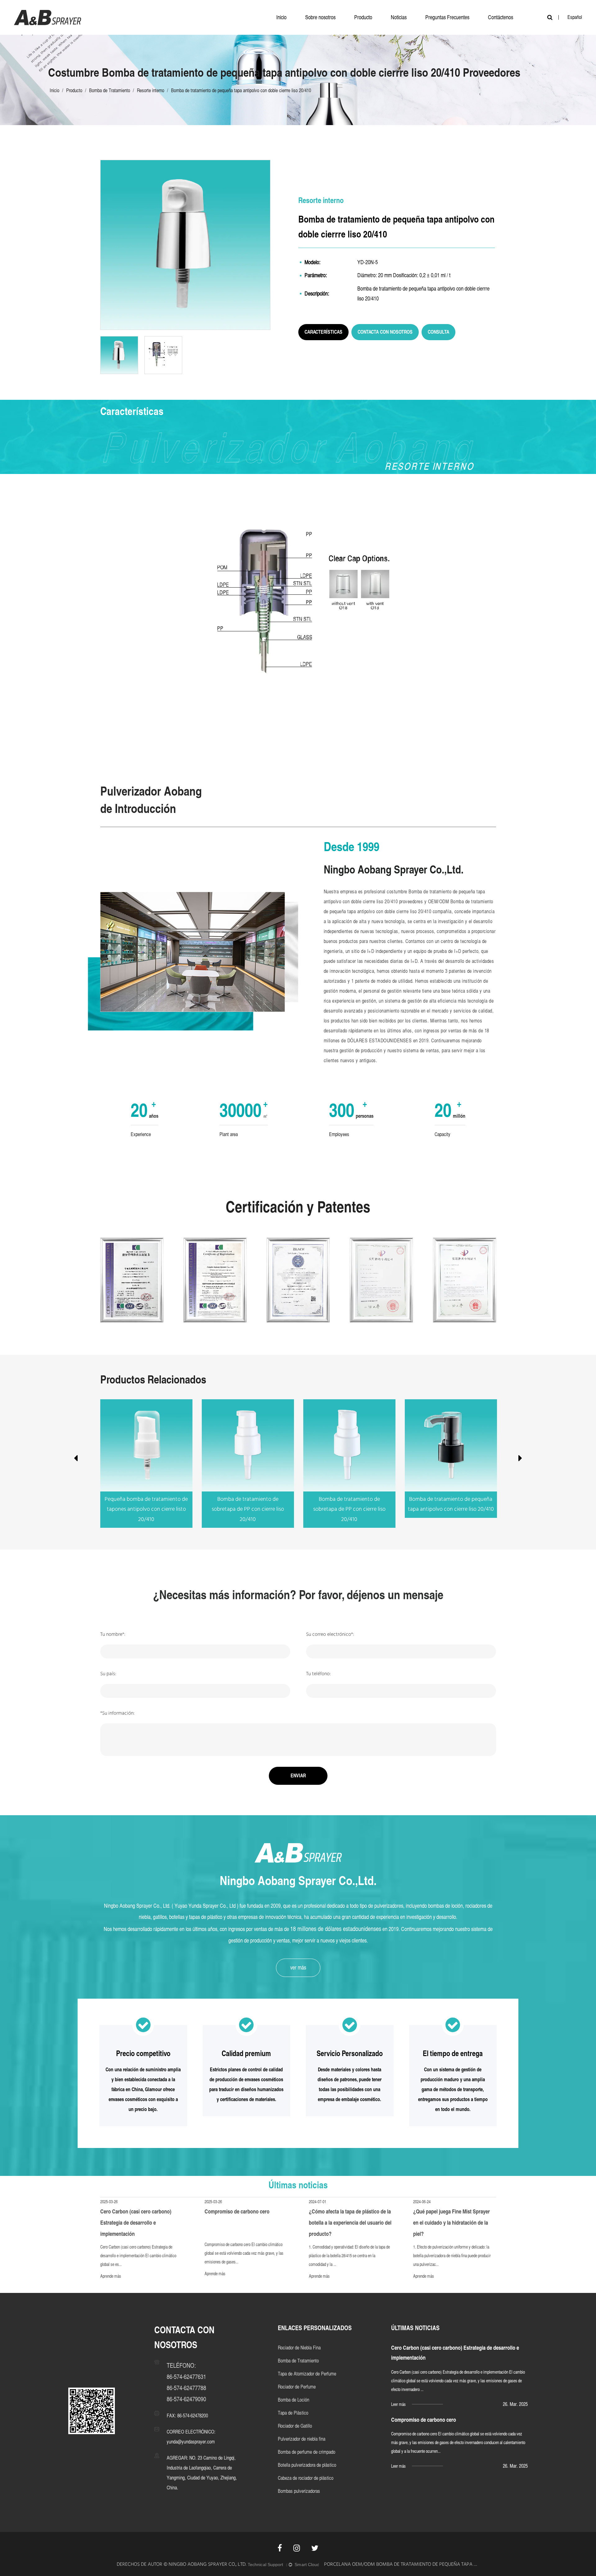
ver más (298, 1967)
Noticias (399, 17)
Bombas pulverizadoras (299, 2491)
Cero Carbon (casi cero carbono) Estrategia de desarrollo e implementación (136, 2223)
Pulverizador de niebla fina (302, 2439)
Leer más (398, 2404)
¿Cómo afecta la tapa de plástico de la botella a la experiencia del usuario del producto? (350, 2223)
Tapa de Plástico (293, 2413)
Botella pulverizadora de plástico (307, 2465)
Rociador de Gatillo (295, 2426)
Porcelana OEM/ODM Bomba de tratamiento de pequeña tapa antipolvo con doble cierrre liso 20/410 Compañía (402, 2565)
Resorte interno (151, 90)
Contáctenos (501, 17)
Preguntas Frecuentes (447, 17)
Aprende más (111, 2276)
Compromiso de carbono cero (237, 2211)
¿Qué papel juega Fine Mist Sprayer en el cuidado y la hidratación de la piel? (452, 2223)
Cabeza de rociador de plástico (306, 2478)
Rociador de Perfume (297, 2387)
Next (520, 1459)
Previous (76, 1459)
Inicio (281, 17)
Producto (363, 17)
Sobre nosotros (320, 17)
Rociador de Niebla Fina (299, 2348)
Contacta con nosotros (385, 332)
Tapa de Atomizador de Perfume (307, 2374)
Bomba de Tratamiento (110, 90)
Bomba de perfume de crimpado (307, 2452)
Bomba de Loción (293, 2400)
